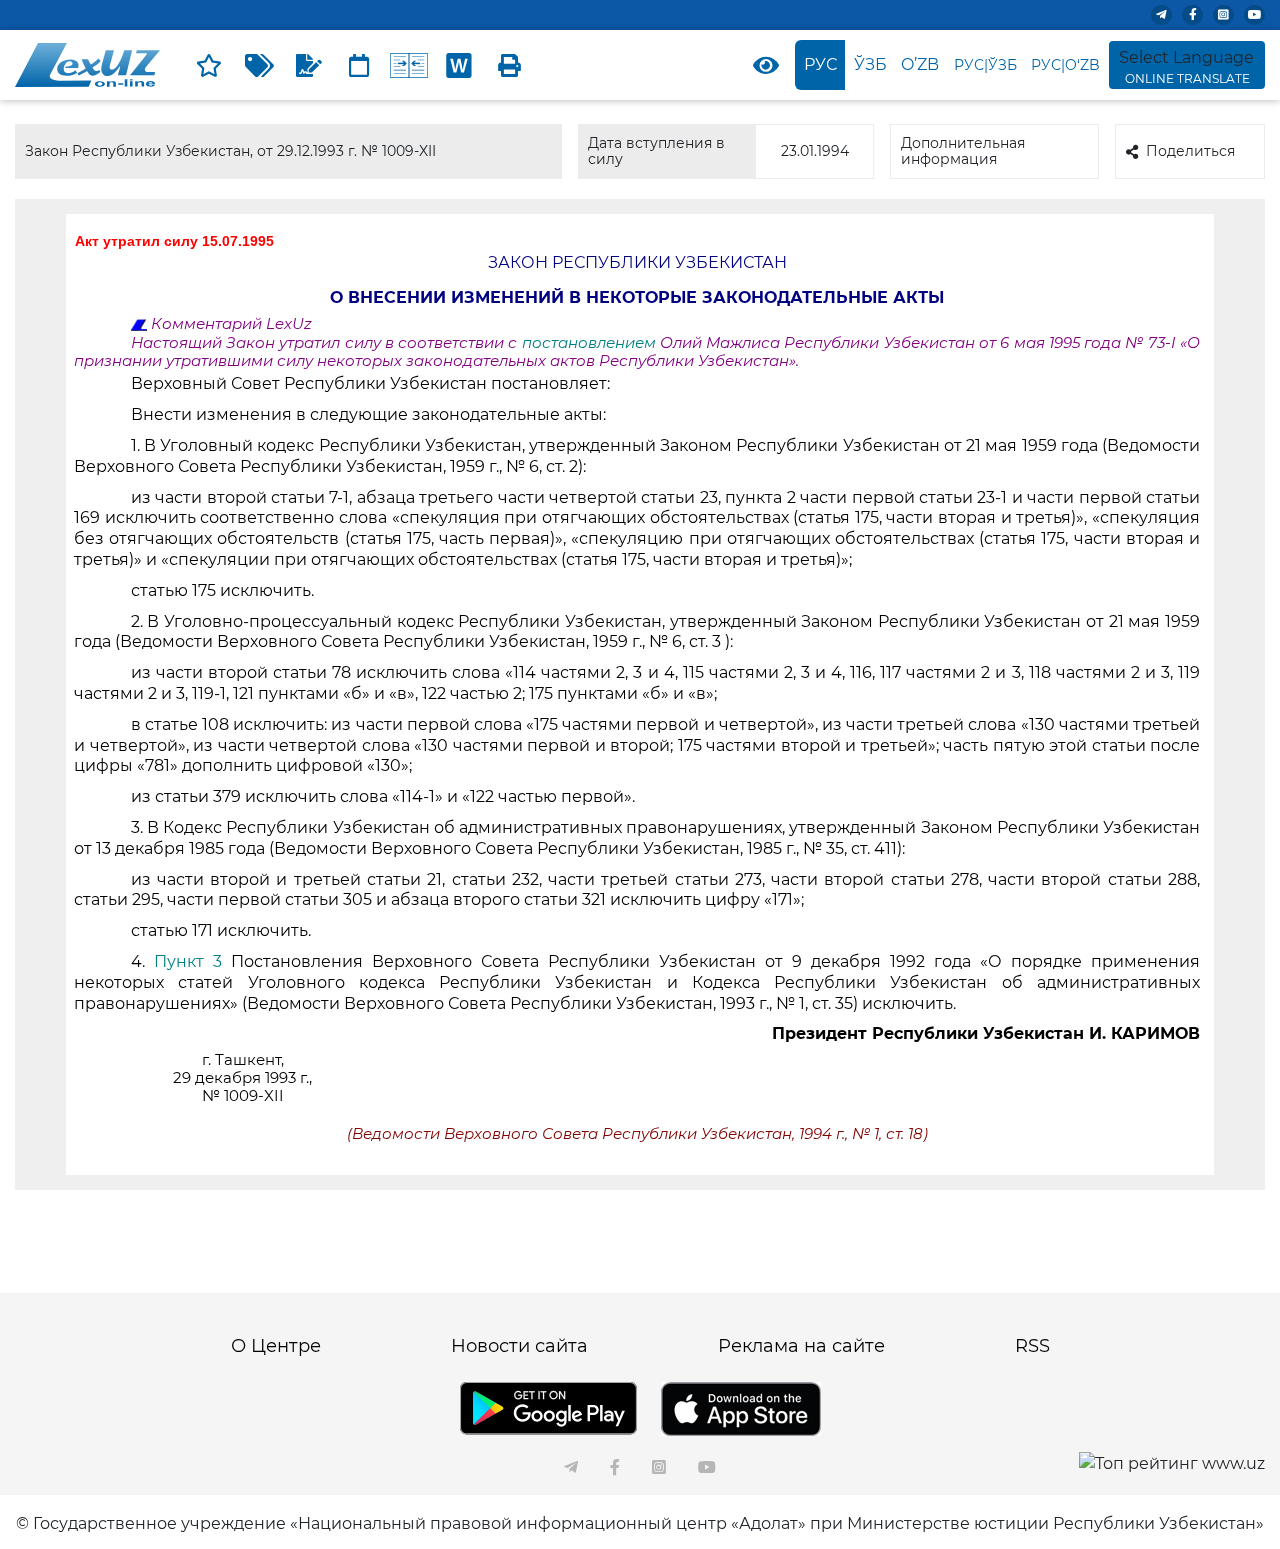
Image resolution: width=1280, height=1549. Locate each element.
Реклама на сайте (801, 1346)
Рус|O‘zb (1065, 65)
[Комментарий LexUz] (309, 65)
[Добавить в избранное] (209, 65)
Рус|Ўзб (985, 65)
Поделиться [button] (1190, 151)
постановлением (589, 343)
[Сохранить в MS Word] (459, 65)
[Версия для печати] (509, 65)
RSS (1032, 1346)
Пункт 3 (188, 961)
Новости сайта (519, 1346)
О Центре (276, 1346)
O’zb (920, 64)
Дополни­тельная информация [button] (963, 150)
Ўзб (870, 64)
